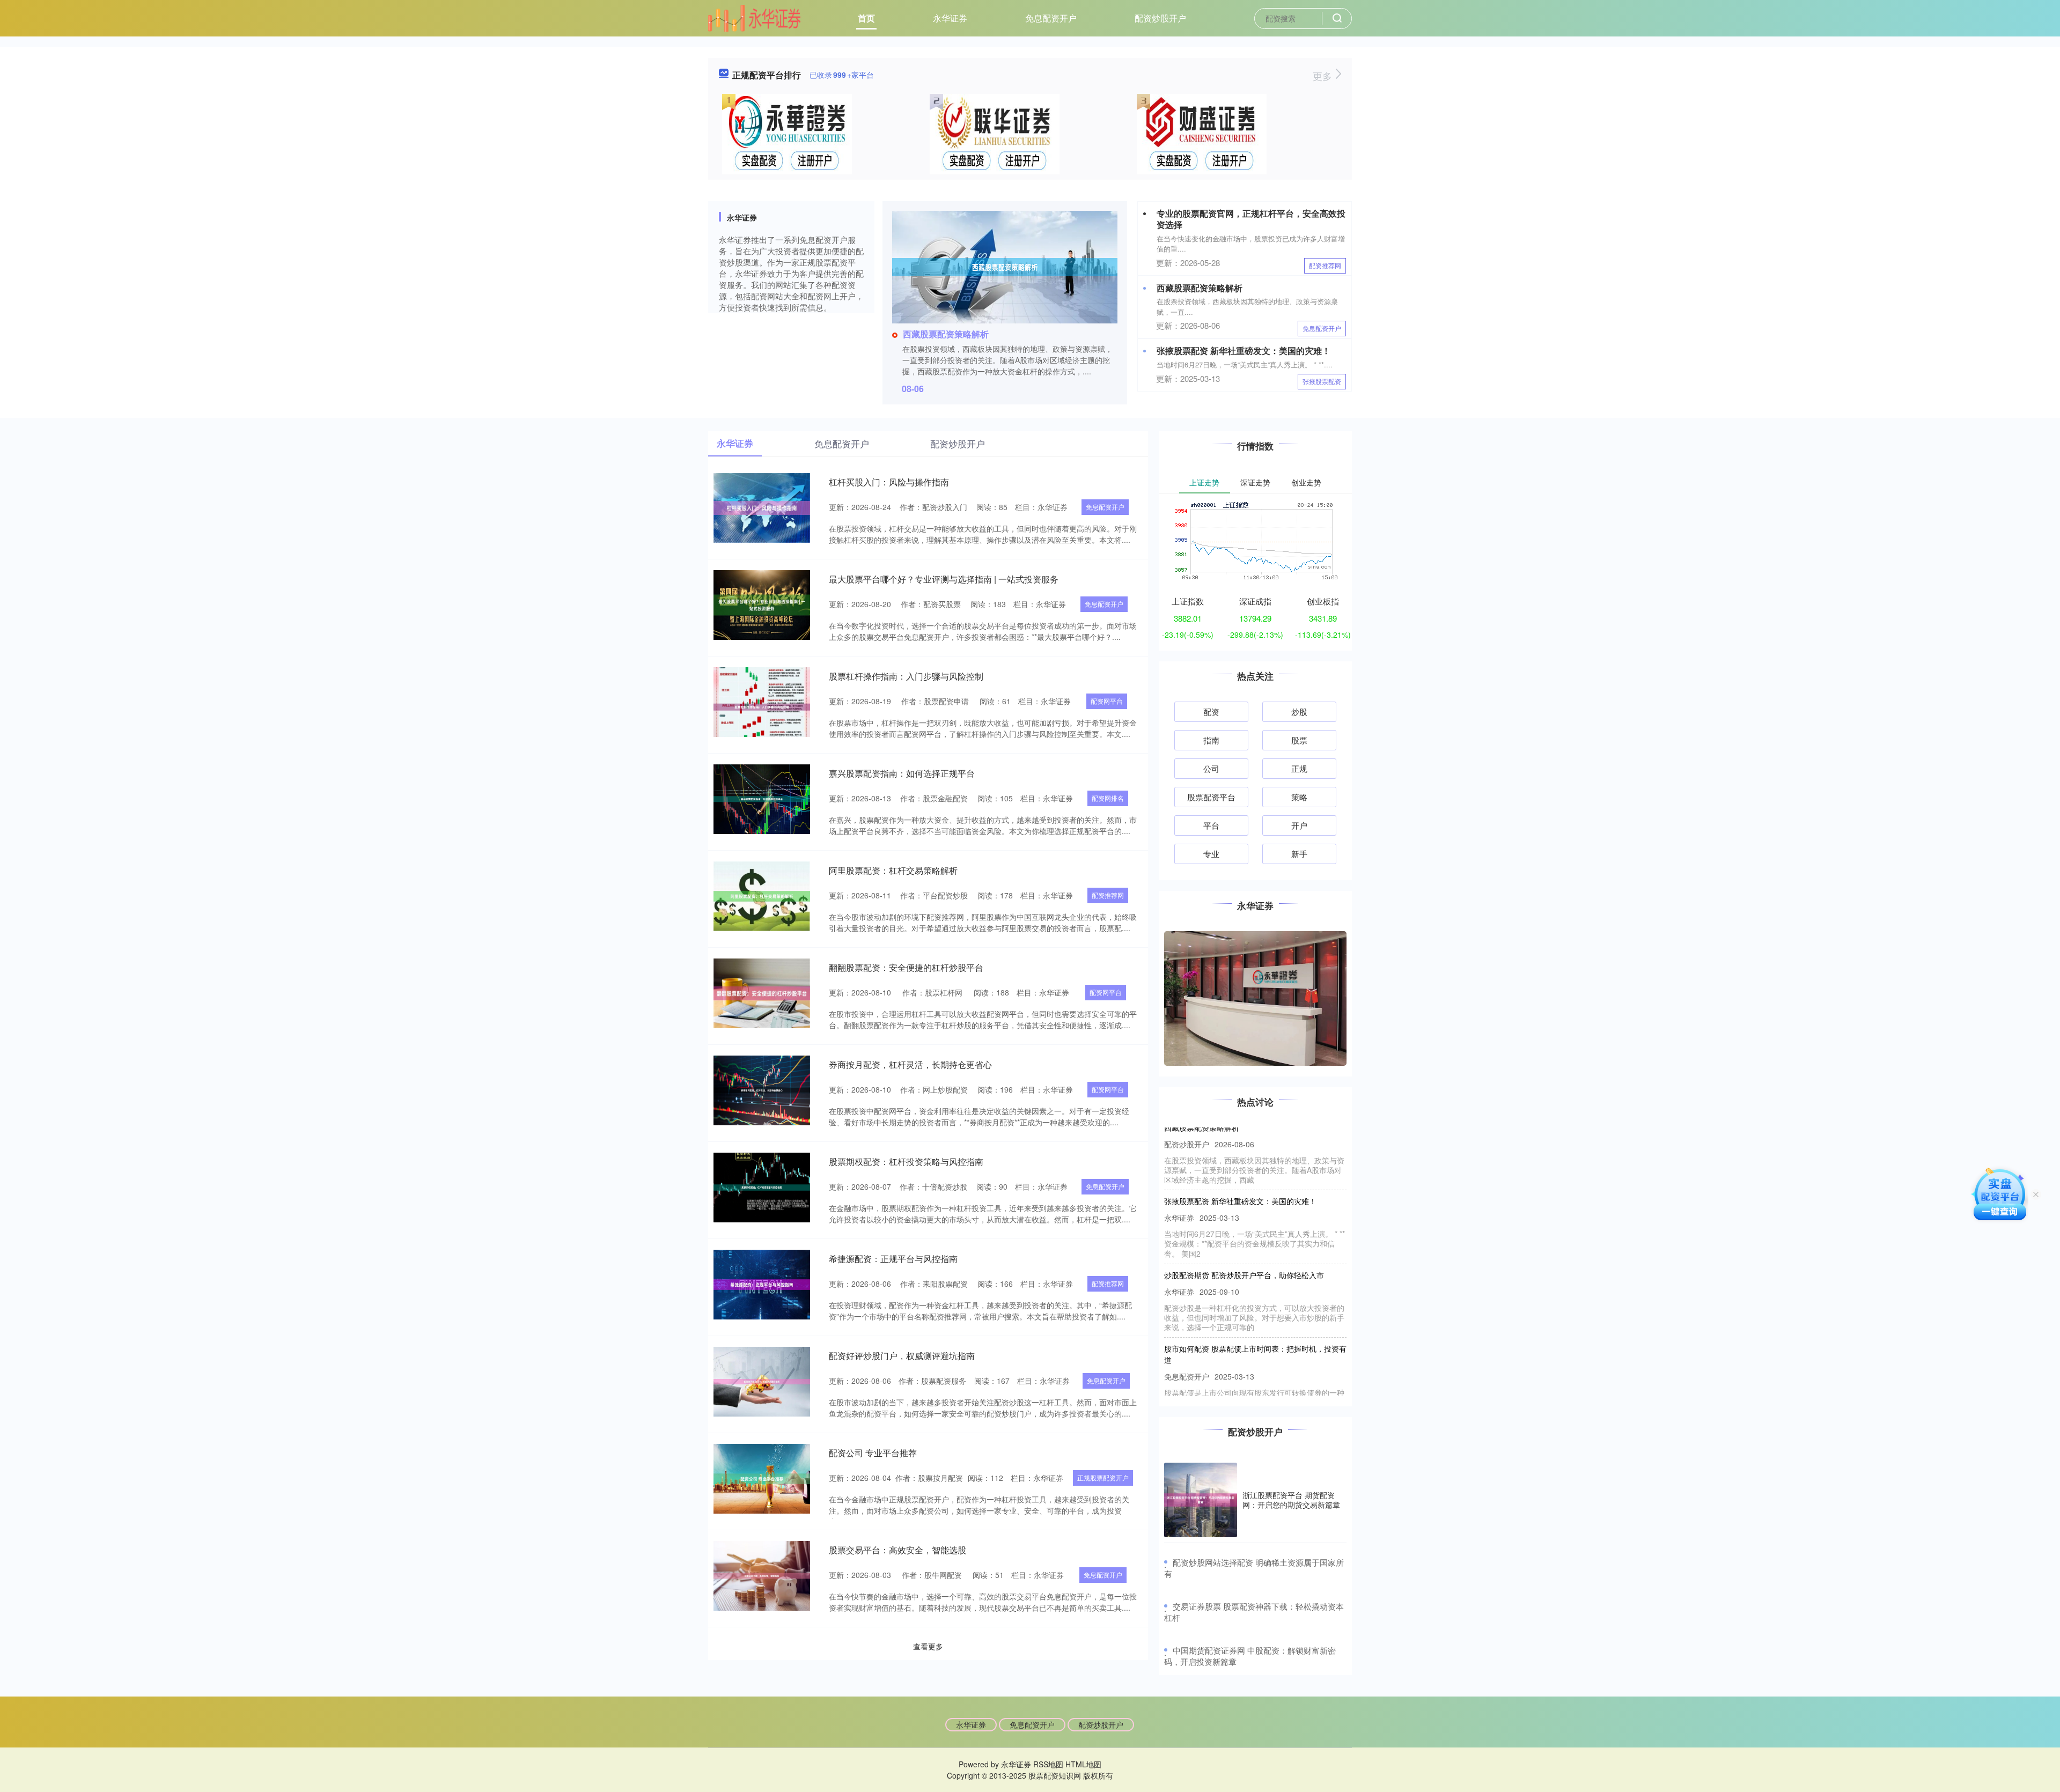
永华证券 (950, 18)
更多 (1324, 76)
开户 (1299, 825)
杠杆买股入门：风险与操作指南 (889, 482)
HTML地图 (1083, 1764)
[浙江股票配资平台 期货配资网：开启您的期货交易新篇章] (1201, 1500)
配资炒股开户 (1160, 18)
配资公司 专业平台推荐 (873, 1453)
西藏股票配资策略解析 (946, 334)
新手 (1299, 854)
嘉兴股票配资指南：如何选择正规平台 (902, 773)
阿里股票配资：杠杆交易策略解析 (893, 870)
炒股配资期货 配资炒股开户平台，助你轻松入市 (1244, 1240)
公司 (1211, 768)
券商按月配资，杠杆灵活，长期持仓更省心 (910, 1064)
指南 (1211, 740)
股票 (1299, 740)
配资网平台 (1107, 701)
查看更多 (928, 1646)
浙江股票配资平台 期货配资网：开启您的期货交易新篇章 (1291, 1500)
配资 (1211, 711)
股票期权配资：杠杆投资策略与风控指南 (906, 1162)
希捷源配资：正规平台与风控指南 (893, 1259)
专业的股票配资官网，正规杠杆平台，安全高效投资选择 (1251, 219)
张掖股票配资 (1322, 381)
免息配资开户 (1051, 18)
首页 (866, 18)
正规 (1299, 768)
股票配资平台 (1211, 797)
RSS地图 (1048, 1764)
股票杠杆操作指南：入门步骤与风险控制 (906, 676)
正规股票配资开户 (1103, 1477)
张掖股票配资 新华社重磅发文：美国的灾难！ (1244, 351)
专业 (1211, 854)
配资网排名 (1108, 798)
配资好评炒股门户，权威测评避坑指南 (902, 1356)
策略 (1299, 797)
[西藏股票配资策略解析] (1005, 266)
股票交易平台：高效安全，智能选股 (897, 1550)
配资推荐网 (1325, 265)
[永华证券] (754, 17)
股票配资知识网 (1055, 1775)
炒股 (1299, 711)
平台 (1211, 825)
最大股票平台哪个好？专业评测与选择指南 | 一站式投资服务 (944, 579)
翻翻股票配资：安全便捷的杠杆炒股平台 (906, 967)
